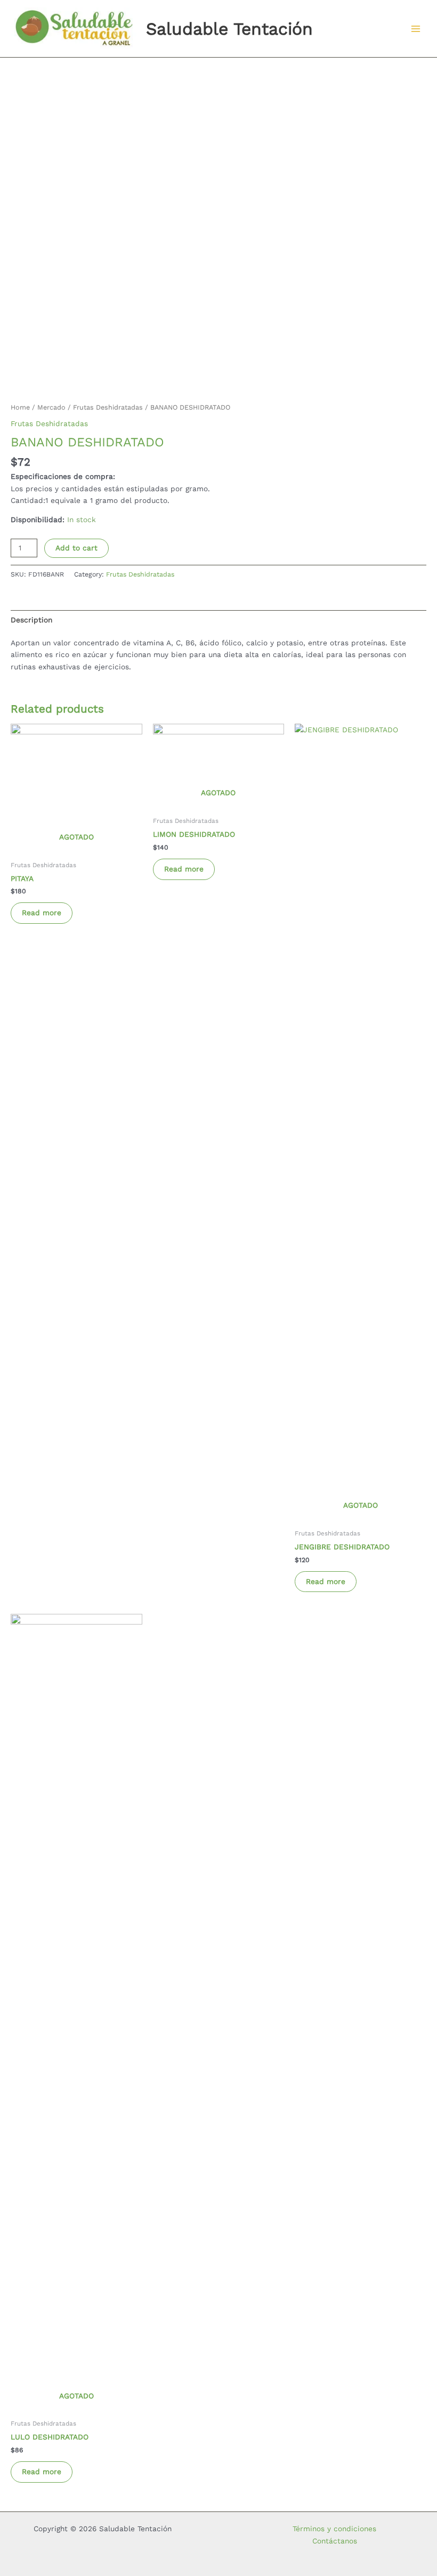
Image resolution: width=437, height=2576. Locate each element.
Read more (42, 913)
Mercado (51, 407)
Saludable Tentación (229, 29)
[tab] (31, 620)
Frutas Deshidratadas (108, 407)
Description (31, 620)
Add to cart (76, 548)
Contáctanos (335, 2541)
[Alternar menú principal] (416, 29)
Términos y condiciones (334, 2529)
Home (20, 407)
